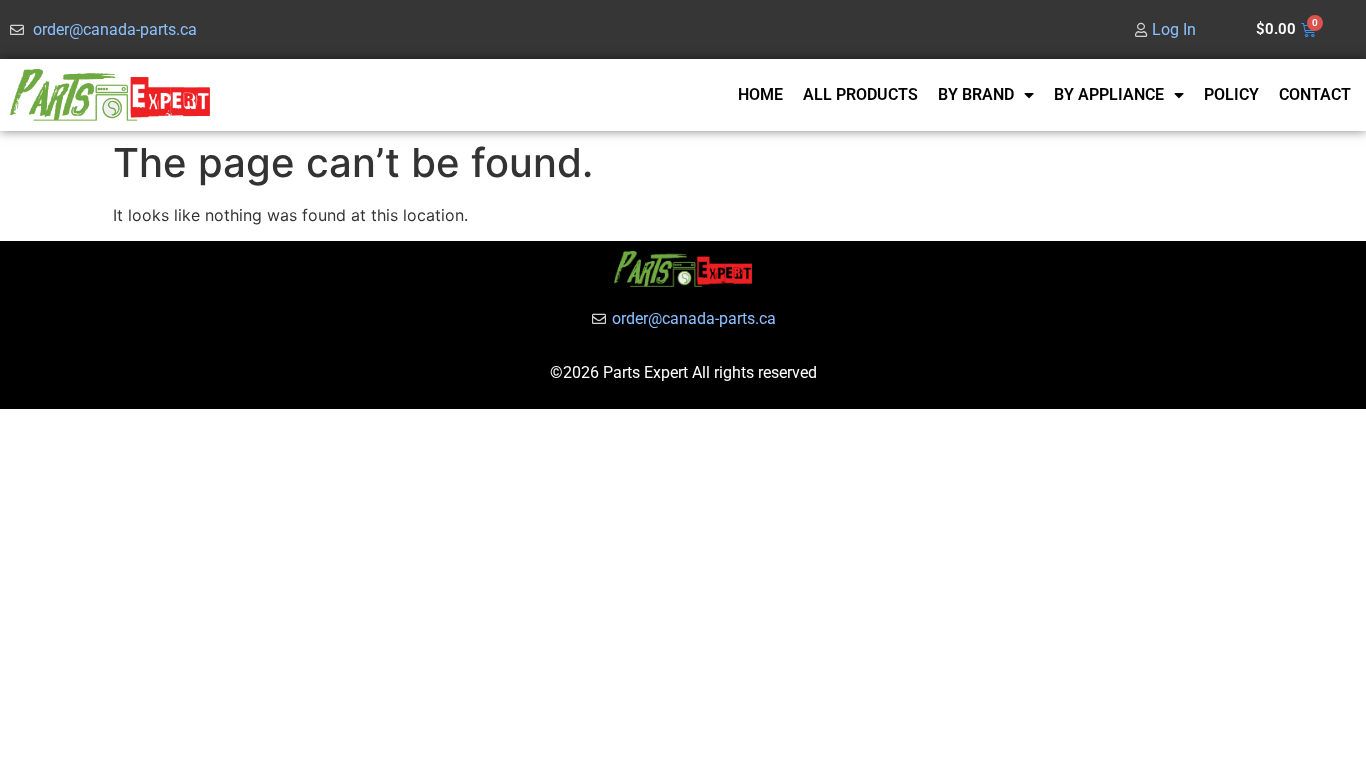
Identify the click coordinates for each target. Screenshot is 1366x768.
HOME (760, 94)
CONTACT (1315, 94)
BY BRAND (976, 94)
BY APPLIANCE (1109, 94)
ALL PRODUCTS (860, 94)
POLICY (1231, 94)
